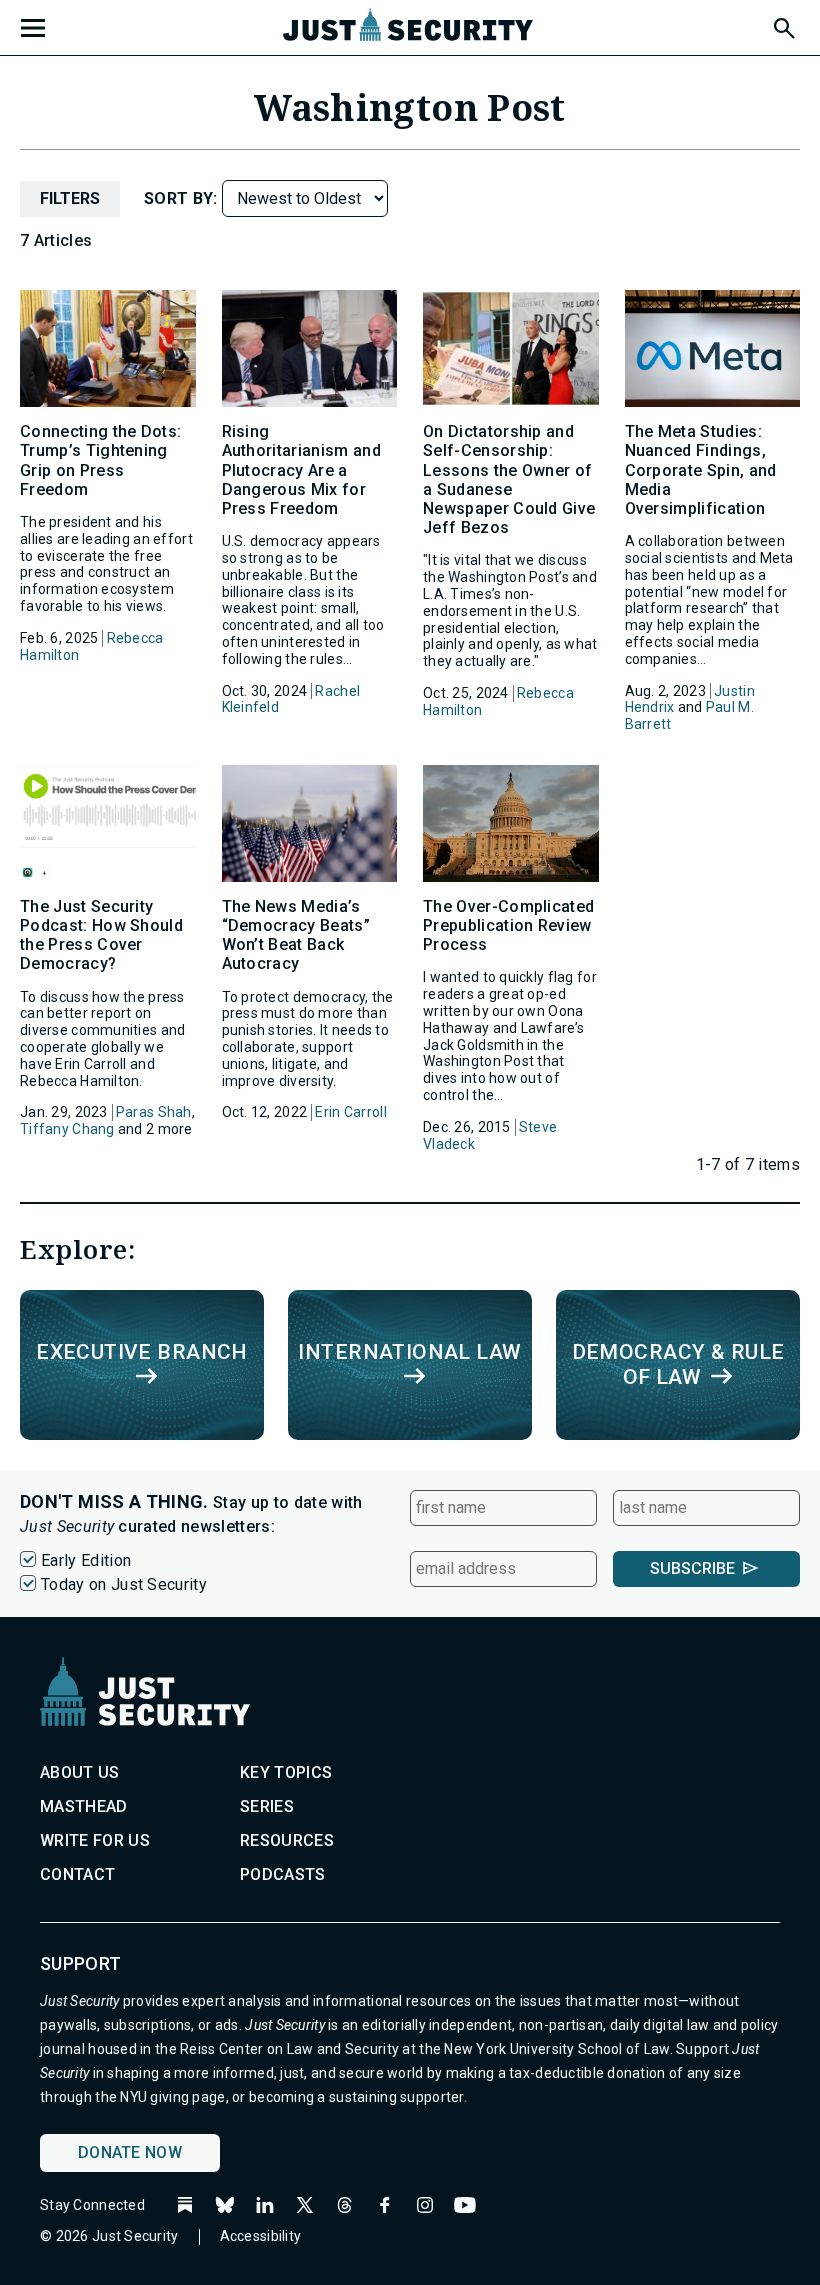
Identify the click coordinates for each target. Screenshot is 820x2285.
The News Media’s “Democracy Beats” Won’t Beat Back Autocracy (296, 935)
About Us (80, 1772)
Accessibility (261, 2236)
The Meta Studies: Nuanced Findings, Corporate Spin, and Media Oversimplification (701, 470)
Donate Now (130, 2152)
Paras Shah (154, 1112)
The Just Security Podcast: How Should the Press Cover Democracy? (101, 935)
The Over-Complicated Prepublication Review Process (508, 925)
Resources (287, 1840)
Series (267, 1806)
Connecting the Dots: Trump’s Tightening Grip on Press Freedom (100, 460)
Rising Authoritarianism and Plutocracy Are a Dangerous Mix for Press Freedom (301, 470)
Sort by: (183, 198)
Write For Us (95, 1840)
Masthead (84, 1806)
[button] (783, 25)
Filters (70, 198)
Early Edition (86, 1560)
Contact (77, 1874)
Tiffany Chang (67, 1129)
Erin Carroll (350, 1112)
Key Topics (286, 1772)
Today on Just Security (124, 1584)
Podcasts (283, 1874)
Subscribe (692, 1568)
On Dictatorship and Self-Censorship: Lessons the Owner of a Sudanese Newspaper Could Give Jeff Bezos (509, 479)
